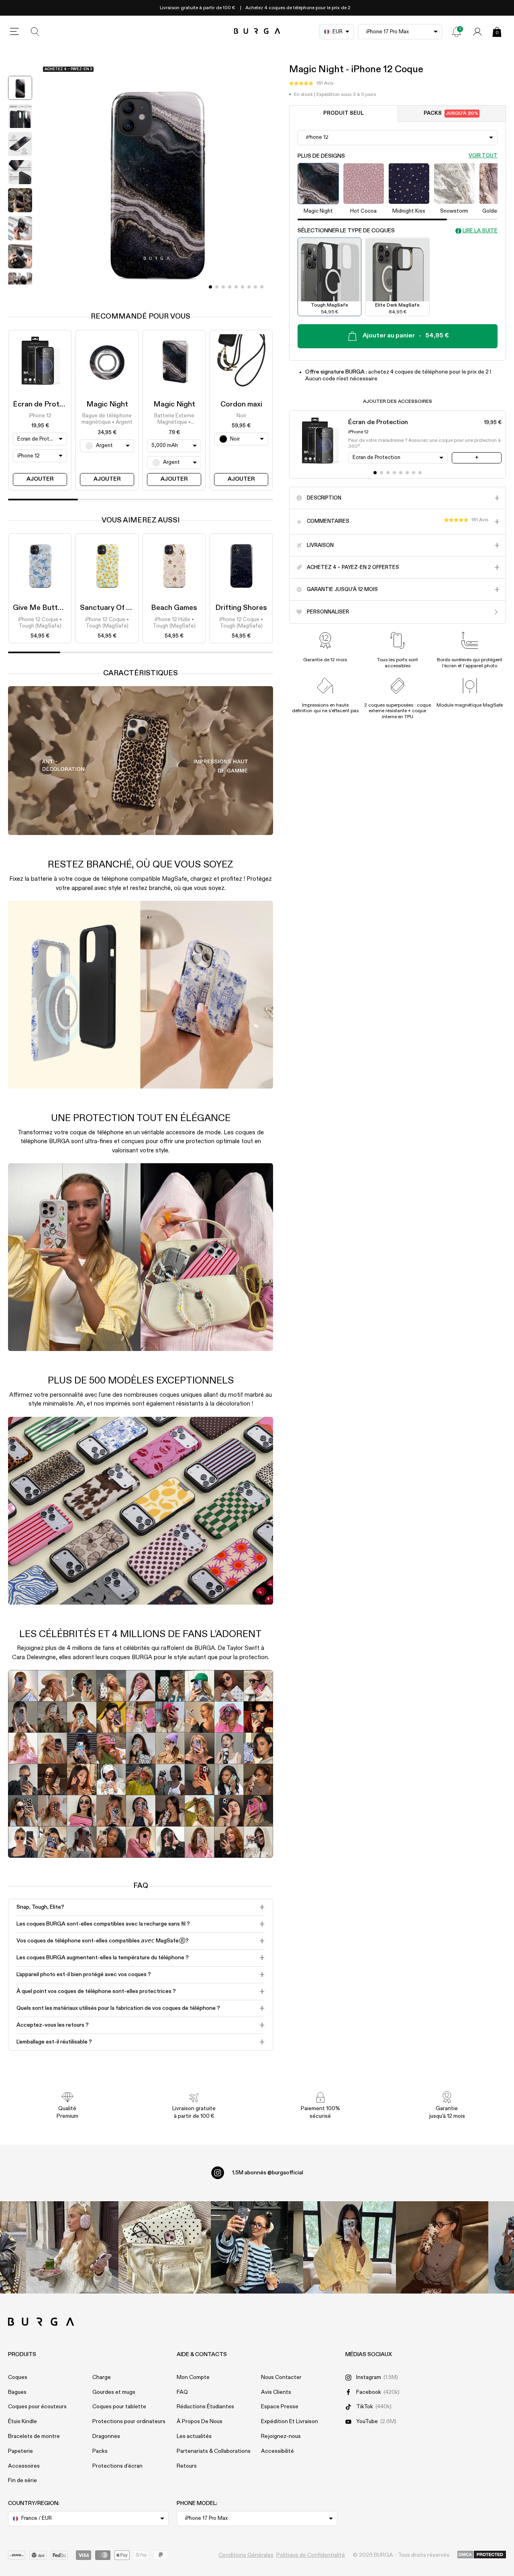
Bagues (17, 2392)
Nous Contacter (281, 2377)
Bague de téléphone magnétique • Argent (107, 419)
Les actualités (194, 2436)
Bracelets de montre (34, 2436)
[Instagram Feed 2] (349, 2247)
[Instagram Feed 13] (72, 2247)
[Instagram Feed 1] (257, 2247)
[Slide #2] (223, 287)
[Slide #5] (243, 287)
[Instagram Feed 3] (442, 2247)
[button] (311, 84)
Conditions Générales (246, 2555)
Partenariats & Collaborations (214, 2451)
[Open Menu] (14, 32)
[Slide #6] (249, 287)
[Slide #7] (255, 287)
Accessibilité (277, 2451)
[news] (457, 32)
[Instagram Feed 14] (165, 2247)
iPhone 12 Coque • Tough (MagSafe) (40, 623)
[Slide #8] (262, 287)
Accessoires (24, 2466)
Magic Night (107, 404)
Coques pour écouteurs (37, 2407)
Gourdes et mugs (114, 2392)
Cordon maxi (241, 404)
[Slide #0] (210, 287)
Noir (241, 416)
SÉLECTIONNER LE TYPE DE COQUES (346, 231)
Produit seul (344, 114)
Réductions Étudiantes (205, 2407)
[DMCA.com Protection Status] (482, 2555)
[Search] (35, 32)
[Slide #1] (217, 287)
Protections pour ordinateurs (129, 2422)
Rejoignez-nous (281, 2436)
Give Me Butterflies (46, 608)
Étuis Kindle (22, 2422)
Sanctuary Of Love (111, 608)
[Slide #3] (230, 287)
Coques (18, 2377)
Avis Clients (276, 2392)
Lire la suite (480, 231)
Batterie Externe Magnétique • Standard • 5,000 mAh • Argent (174, 420)
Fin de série (22, 2481)
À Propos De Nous (200, 2422)
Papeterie (20, 2451)
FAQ (182, 2392)
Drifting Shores (241, 608)
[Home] (257, 31)
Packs (451, 114)
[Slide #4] (236, 287)
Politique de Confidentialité (311, 2555)
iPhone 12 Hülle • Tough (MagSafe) (174, 623)
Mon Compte (193, 2377)
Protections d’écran (117, 2466)
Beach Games (174, 608)
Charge (102, 2377)
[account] (477, 32)
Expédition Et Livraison (290, 2422)
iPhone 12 (40, 416)
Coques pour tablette (119, 2407)
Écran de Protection (47, 404)
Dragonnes (106, 2436)
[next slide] (20, 291)
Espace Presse (280, 2407)
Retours (187, 2466)
